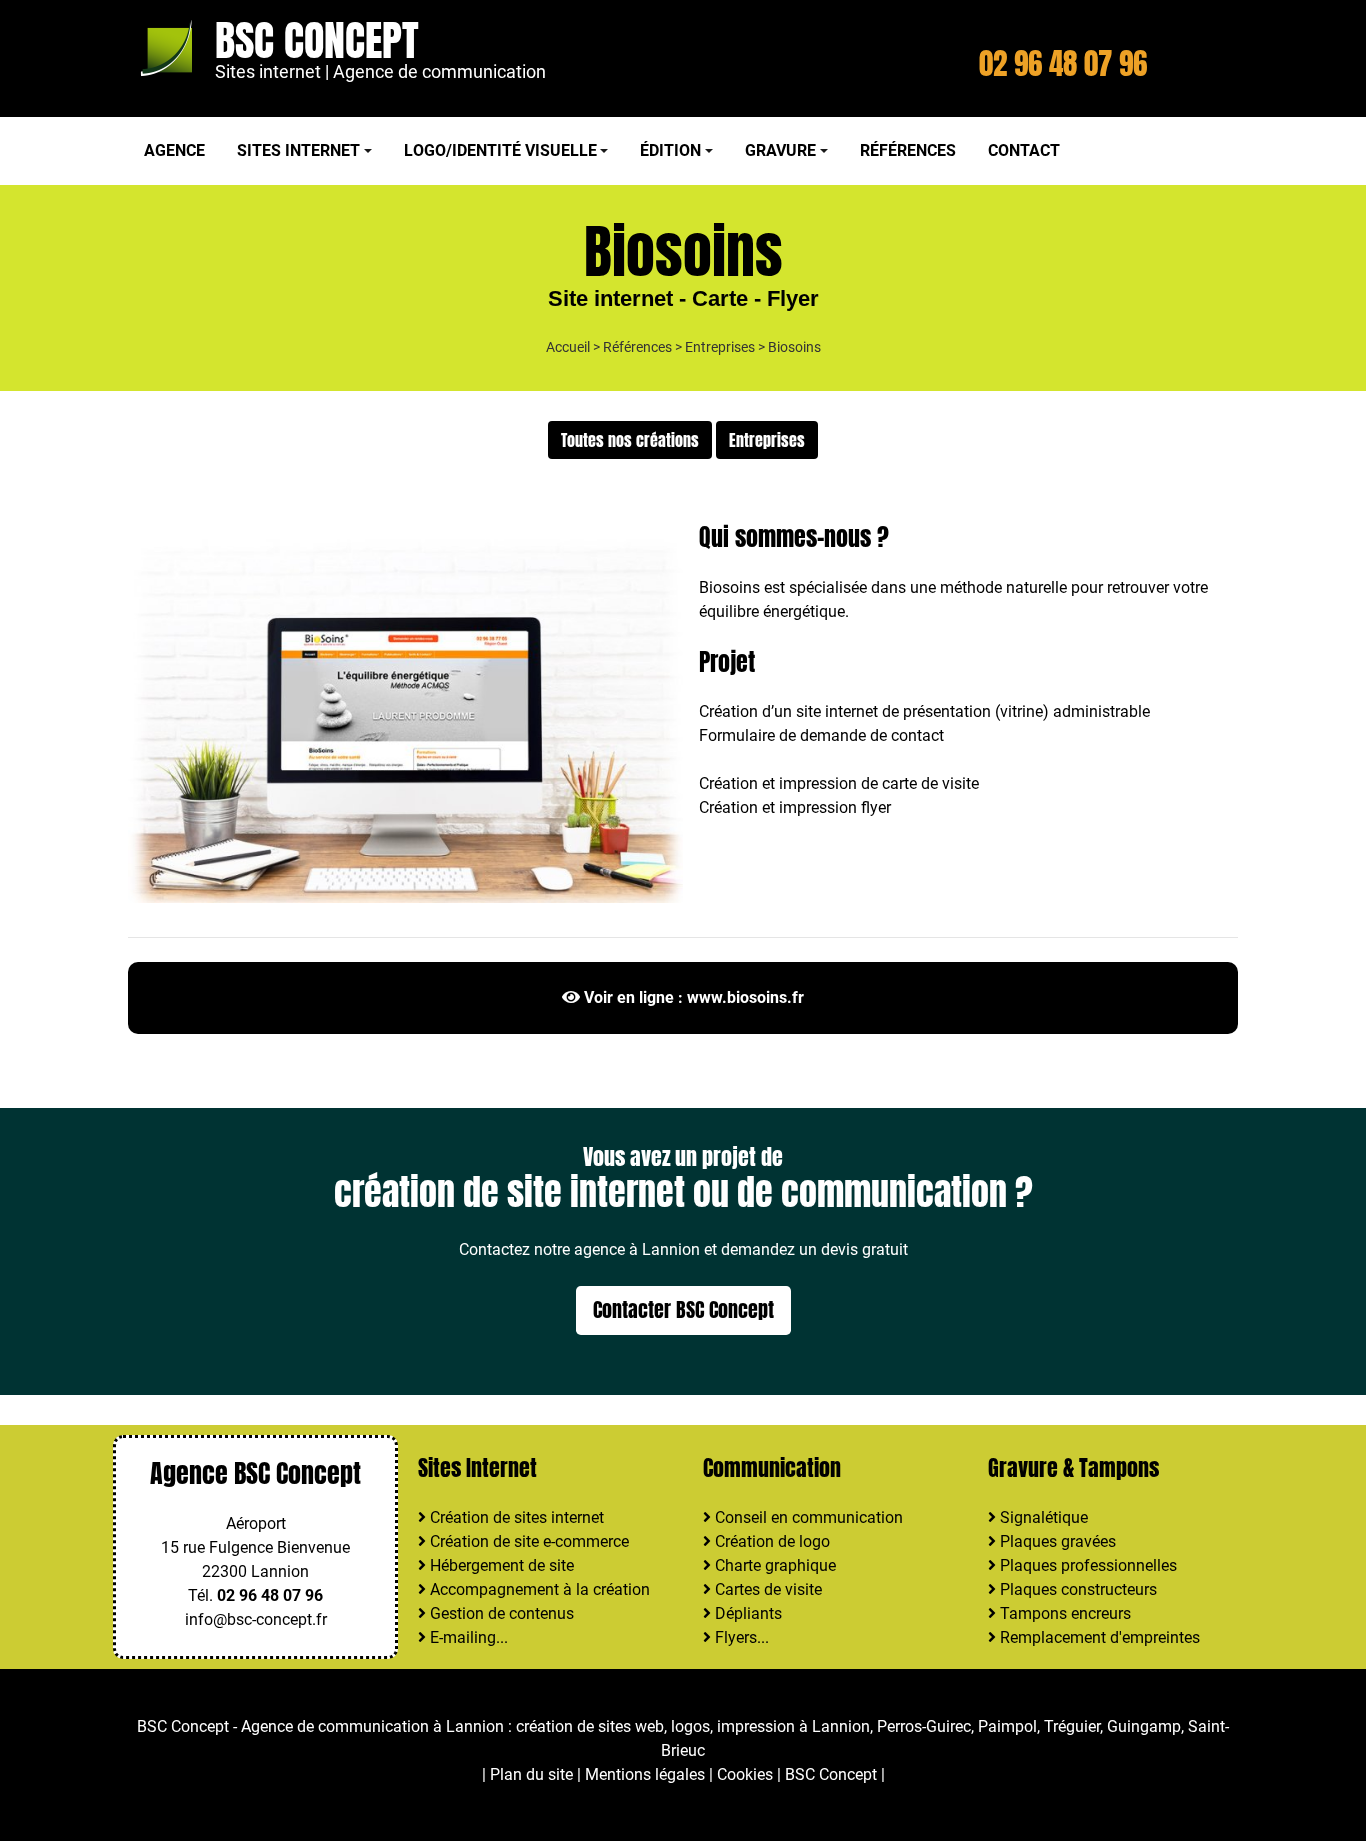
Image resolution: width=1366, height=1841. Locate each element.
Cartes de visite (766, 1589)
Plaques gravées (1056, 1541)
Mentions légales (645, 1774)
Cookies (745, 1774)
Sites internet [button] (298, 150)
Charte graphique (773, 1565)
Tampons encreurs (1063, 1613)
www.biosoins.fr (745, 997)
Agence (174, 150)
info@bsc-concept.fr (256, 1619)
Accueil (568, 347)
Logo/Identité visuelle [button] (500, 150)
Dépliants (746, 1613)
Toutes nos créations (630, 440)
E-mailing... (467, 1637)
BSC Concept (317, 40)
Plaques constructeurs (1076, 1589)
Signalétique (1042, 1517)
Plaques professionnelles (1086, 1565)
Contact (1024, 150)
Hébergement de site (500, 1565)
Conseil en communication (807, 1517)
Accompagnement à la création (538, 1589)
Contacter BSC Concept (683, 1309)
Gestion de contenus (500, 1613)
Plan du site (531, 1774)
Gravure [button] (780, 150)
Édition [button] (670, 150)
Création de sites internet (515, 1517)
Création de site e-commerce (527, 1541)
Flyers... (740, 1637)
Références (908, 150)
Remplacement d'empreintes (1098, 1637)
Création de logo (770, 1541)
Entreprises (720, 347)
